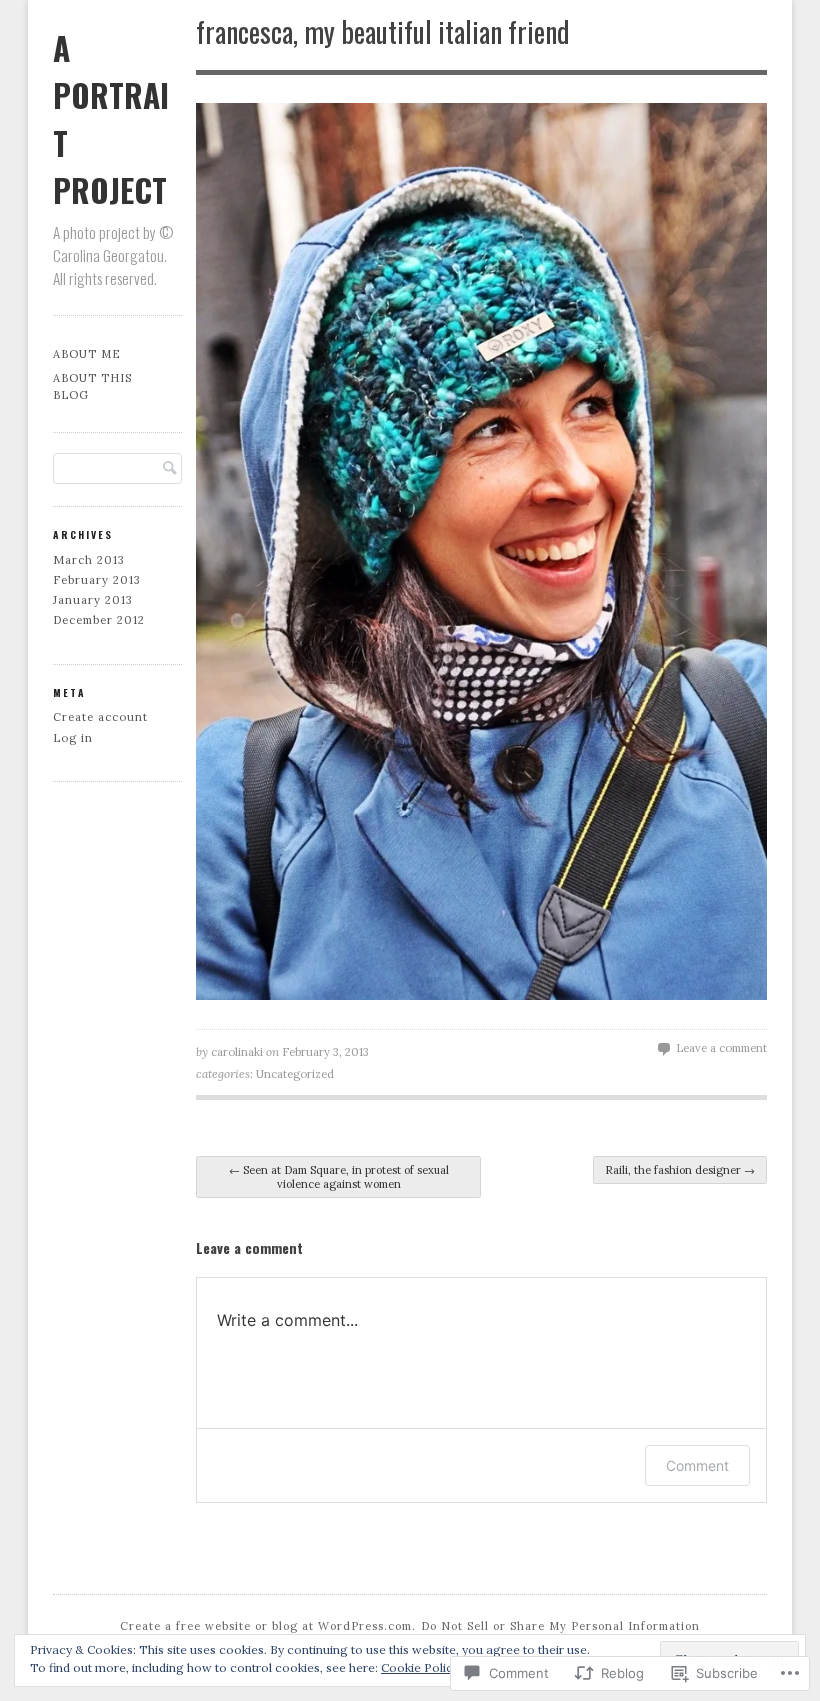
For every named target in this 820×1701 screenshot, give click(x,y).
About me (87, 354)
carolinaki (237, 1052)
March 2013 (89, 560)
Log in (73, 738)
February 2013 (97, 580)
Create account (100, 717)
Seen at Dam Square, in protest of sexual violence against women (339, 1177)
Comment (697, 1465)
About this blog (92, 386)
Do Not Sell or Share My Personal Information (560, 1626)
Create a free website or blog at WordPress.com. (268, 1626)
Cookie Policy (420, 1667)
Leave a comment (721, 1048)
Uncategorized (295, 1074)
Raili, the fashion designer (680, 1170)
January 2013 (93, 600)
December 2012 (99, 620)
